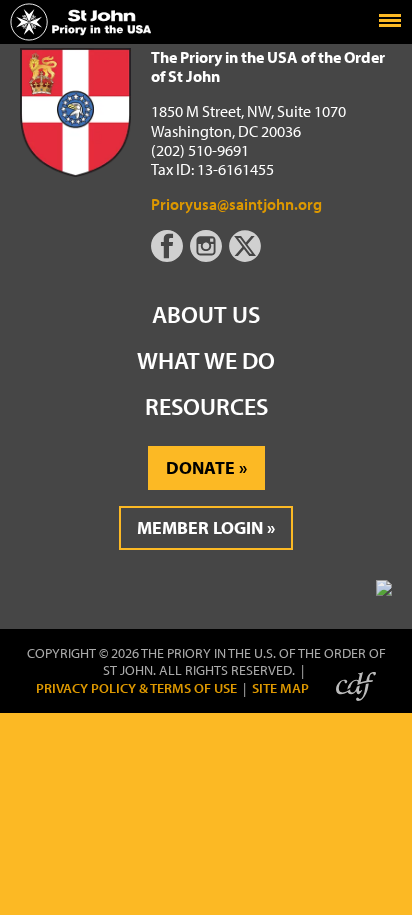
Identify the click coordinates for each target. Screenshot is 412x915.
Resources (206, 406)
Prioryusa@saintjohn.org (236, 204)
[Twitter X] (247, 256)
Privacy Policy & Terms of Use (136, 688)
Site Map (280, 688)
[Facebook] (170, 256)
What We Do (206, 360)
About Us (206, 314)
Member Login (200, 527)
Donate (200, 467)
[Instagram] (208, 256)
